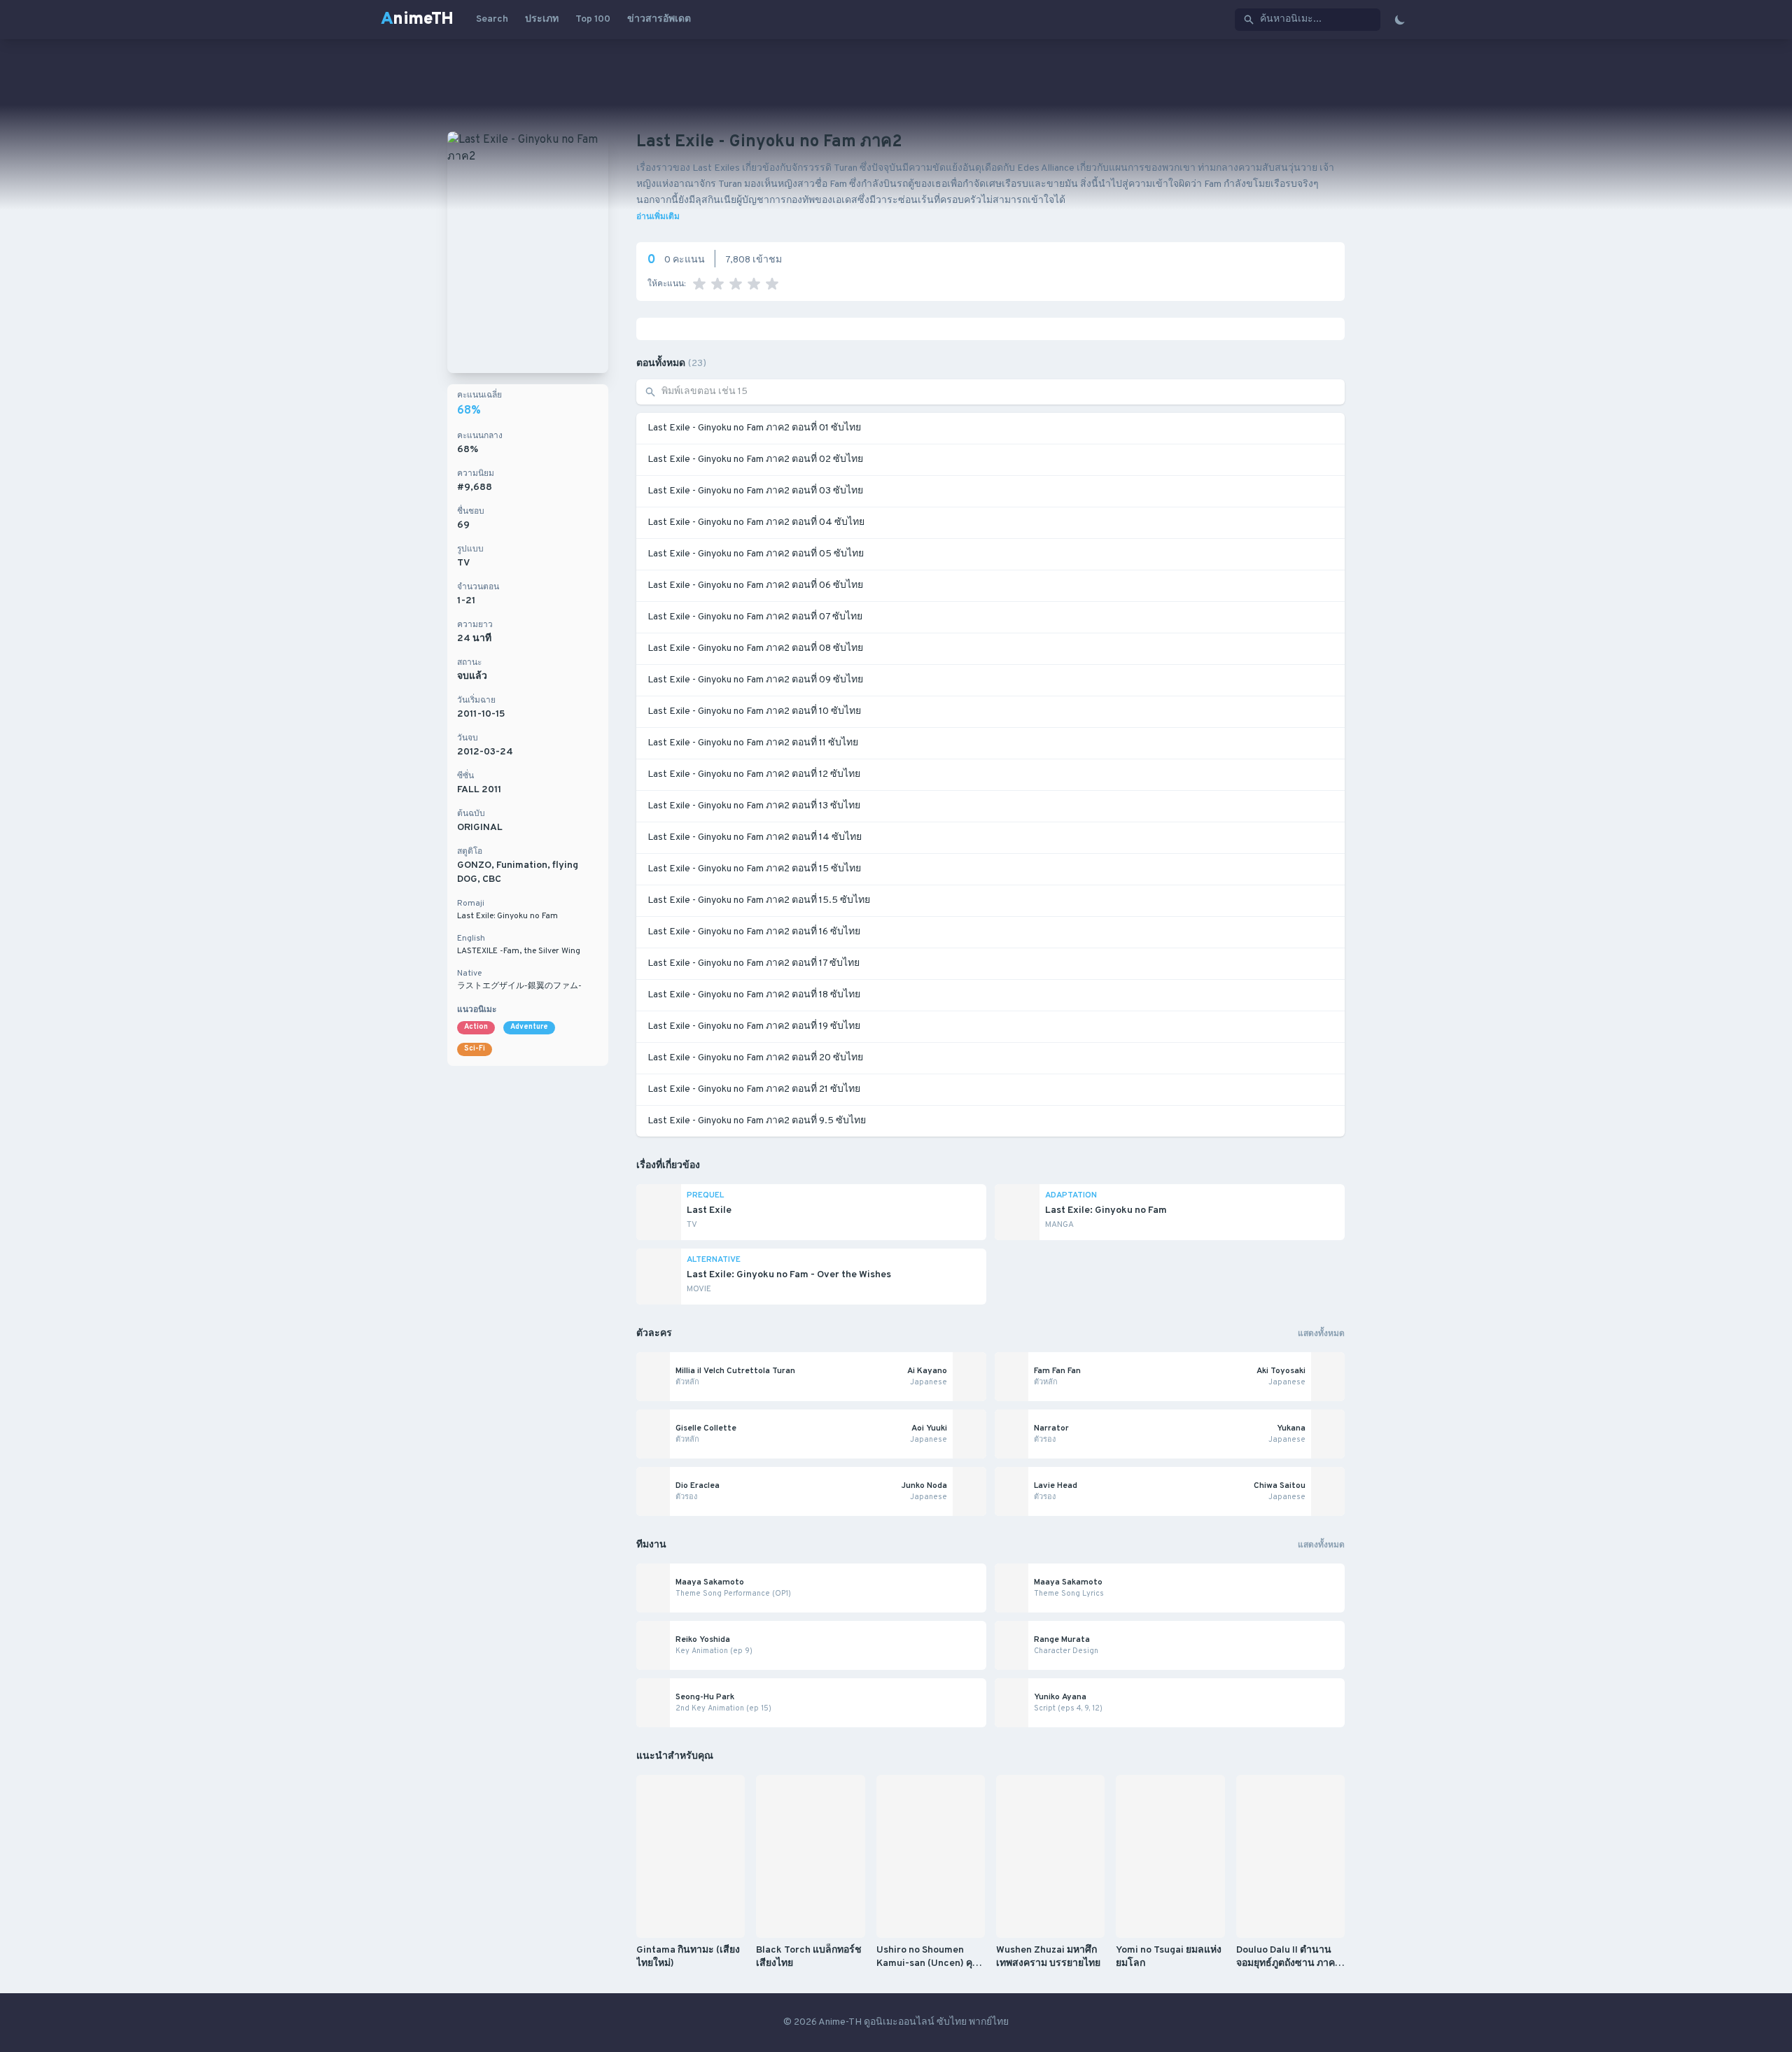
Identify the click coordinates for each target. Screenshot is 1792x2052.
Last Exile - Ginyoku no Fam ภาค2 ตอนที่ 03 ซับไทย (755, 491)
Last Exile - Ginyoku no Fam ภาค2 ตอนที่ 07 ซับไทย (755, 617)
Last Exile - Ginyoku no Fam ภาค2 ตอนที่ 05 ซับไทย (756, 554)
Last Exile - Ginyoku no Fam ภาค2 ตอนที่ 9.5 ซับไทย (757, 1121)
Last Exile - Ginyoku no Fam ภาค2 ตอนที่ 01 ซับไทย (754, 428)
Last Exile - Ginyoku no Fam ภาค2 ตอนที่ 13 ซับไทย (754, 806)
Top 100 (593, 19)
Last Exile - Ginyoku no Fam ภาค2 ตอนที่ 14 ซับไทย (755, 837)
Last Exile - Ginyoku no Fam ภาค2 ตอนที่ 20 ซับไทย (755, 1058)
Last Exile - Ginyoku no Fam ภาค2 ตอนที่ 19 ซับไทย (754, 1026)
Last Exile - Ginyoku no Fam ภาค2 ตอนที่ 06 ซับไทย (755, 585)
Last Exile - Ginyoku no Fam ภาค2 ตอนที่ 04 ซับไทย (756, 522)
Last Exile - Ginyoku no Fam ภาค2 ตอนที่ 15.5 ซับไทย (759, 900)
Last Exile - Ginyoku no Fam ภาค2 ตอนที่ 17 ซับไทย (754, 963)
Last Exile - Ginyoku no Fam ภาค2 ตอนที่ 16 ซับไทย (754, 932)
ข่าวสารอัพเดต (659, 19)
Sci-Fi (475, 1049)
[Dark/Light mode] (1400, 20)
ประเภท (542, 19)
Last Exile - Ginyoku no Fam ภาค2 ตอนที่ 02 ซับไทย (755, 459)
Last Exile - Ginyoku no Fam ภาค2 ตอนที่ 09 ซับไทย (755, 680)
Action (476, 1027)
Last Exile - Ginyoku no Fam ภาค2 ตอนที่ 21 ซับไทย (754, 1089)
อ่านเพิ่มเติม (658, 217)
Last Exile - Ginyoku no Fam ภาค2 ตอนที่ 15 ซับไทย (754, 869)
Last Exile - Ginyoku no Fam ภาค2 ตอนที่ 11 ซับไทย (753, 743)
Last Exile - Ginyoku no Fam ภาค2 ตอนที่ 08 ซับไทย (755, 648)
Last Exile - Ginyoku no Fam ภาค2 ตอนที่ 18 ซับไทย (754, 995)
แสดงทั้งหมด (1321, 1334)
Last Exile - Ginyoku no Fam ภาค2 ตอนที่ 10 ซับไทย (754, 711)
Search (492, 19)
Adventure (529, 1027)
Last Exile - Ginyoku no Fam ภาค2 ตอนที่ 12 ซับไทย (754, 774)
